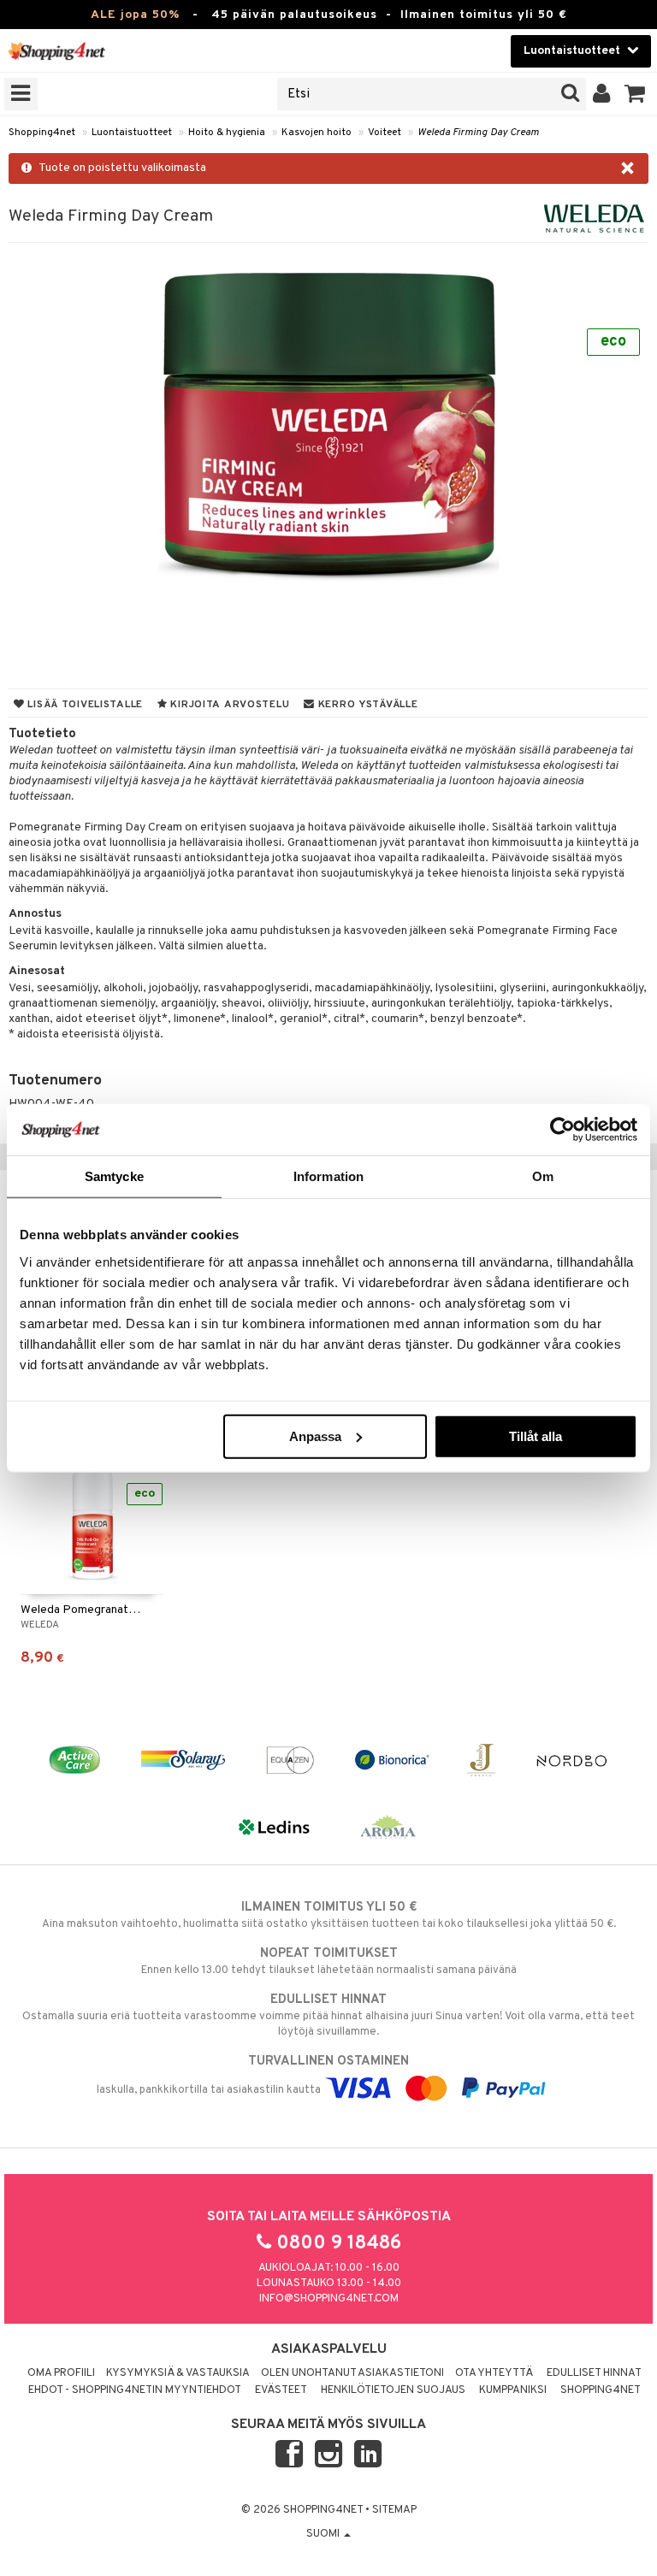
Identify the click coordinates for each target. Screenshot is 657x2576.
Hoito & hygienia (227, 133)
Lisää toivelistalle (84, 705)
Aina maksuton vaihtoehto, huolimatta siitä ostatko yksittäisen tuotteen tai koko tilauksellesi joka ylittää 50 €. (329, 1915)
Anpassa (315, 1436)
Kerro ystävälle (366, 705)
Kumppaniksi (513, 2390)
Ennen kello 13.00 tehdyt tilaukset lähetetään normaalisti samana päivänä (329, 1962)
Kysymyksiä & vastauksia (178, 2373)
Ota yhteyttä (494, 2373)
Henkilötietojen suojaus (393, 2390)
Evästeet (281, 2390)
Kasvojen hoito (317, 133)
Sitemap (394, 2510)
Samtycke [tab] (114, 1176)
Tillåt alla (536, 1436)
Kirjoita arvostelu (229, 705)
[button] (635, 94)
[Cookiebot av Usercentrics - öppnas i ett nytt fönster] (562, 1130)
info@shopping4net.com (329, 2299)
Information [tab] (328, 1176)
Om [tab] (543, 1176)
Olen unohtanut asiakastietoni (352, 2373)
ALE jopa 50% (135, 15)
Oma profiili (61, 2373)
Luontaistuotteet (132, 133)
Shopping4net (42, 133)
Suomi (324, 2534)
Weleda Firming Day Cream (478, 133)
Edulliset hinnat (594, 2373)
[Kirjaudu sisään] (602, 94)
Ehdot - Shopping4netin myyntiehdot (135, 2390)
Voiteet (385, 133)
